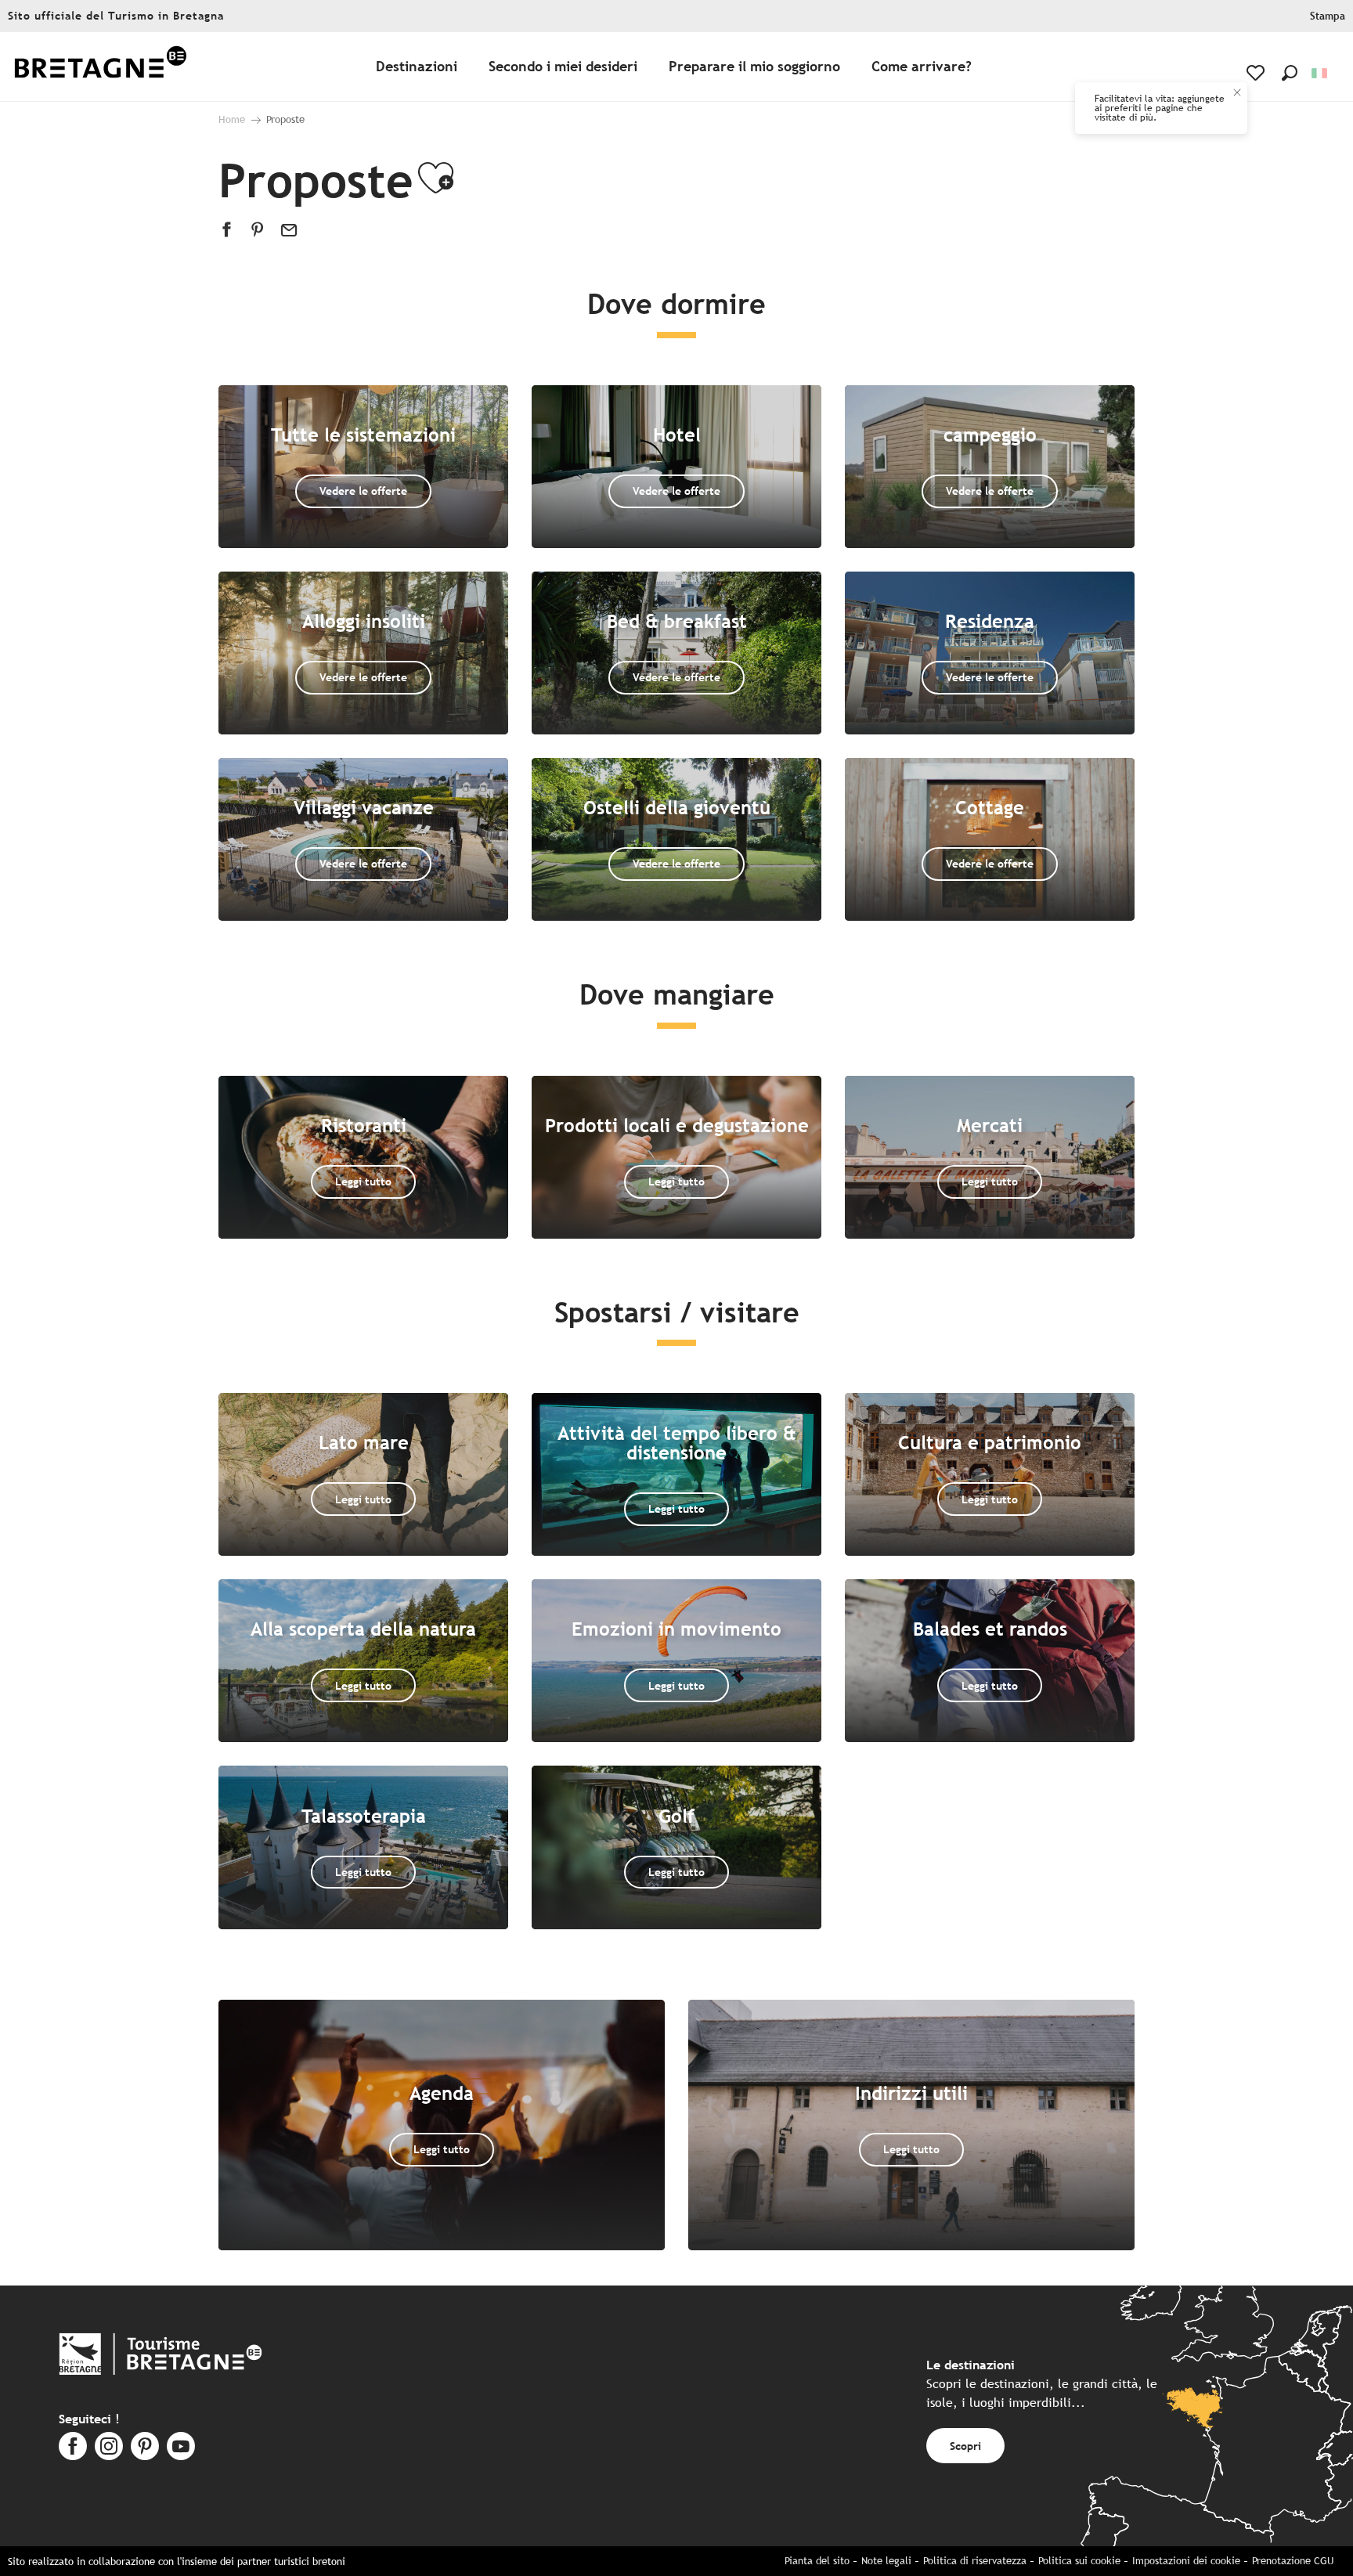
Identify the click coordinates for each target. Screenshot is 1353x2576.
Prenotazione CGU (1293, 2561)
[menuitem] (100, 67)
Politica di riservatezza (975, 2561)
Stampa (1328, 16)
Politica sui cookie (1079, 2561)
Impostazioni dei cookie (1186, 2561)
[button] (1290, 73)
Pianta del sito (817, 2561)
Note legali (886, 2561)
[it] (1321, 73)
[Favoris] (1257, 73)
